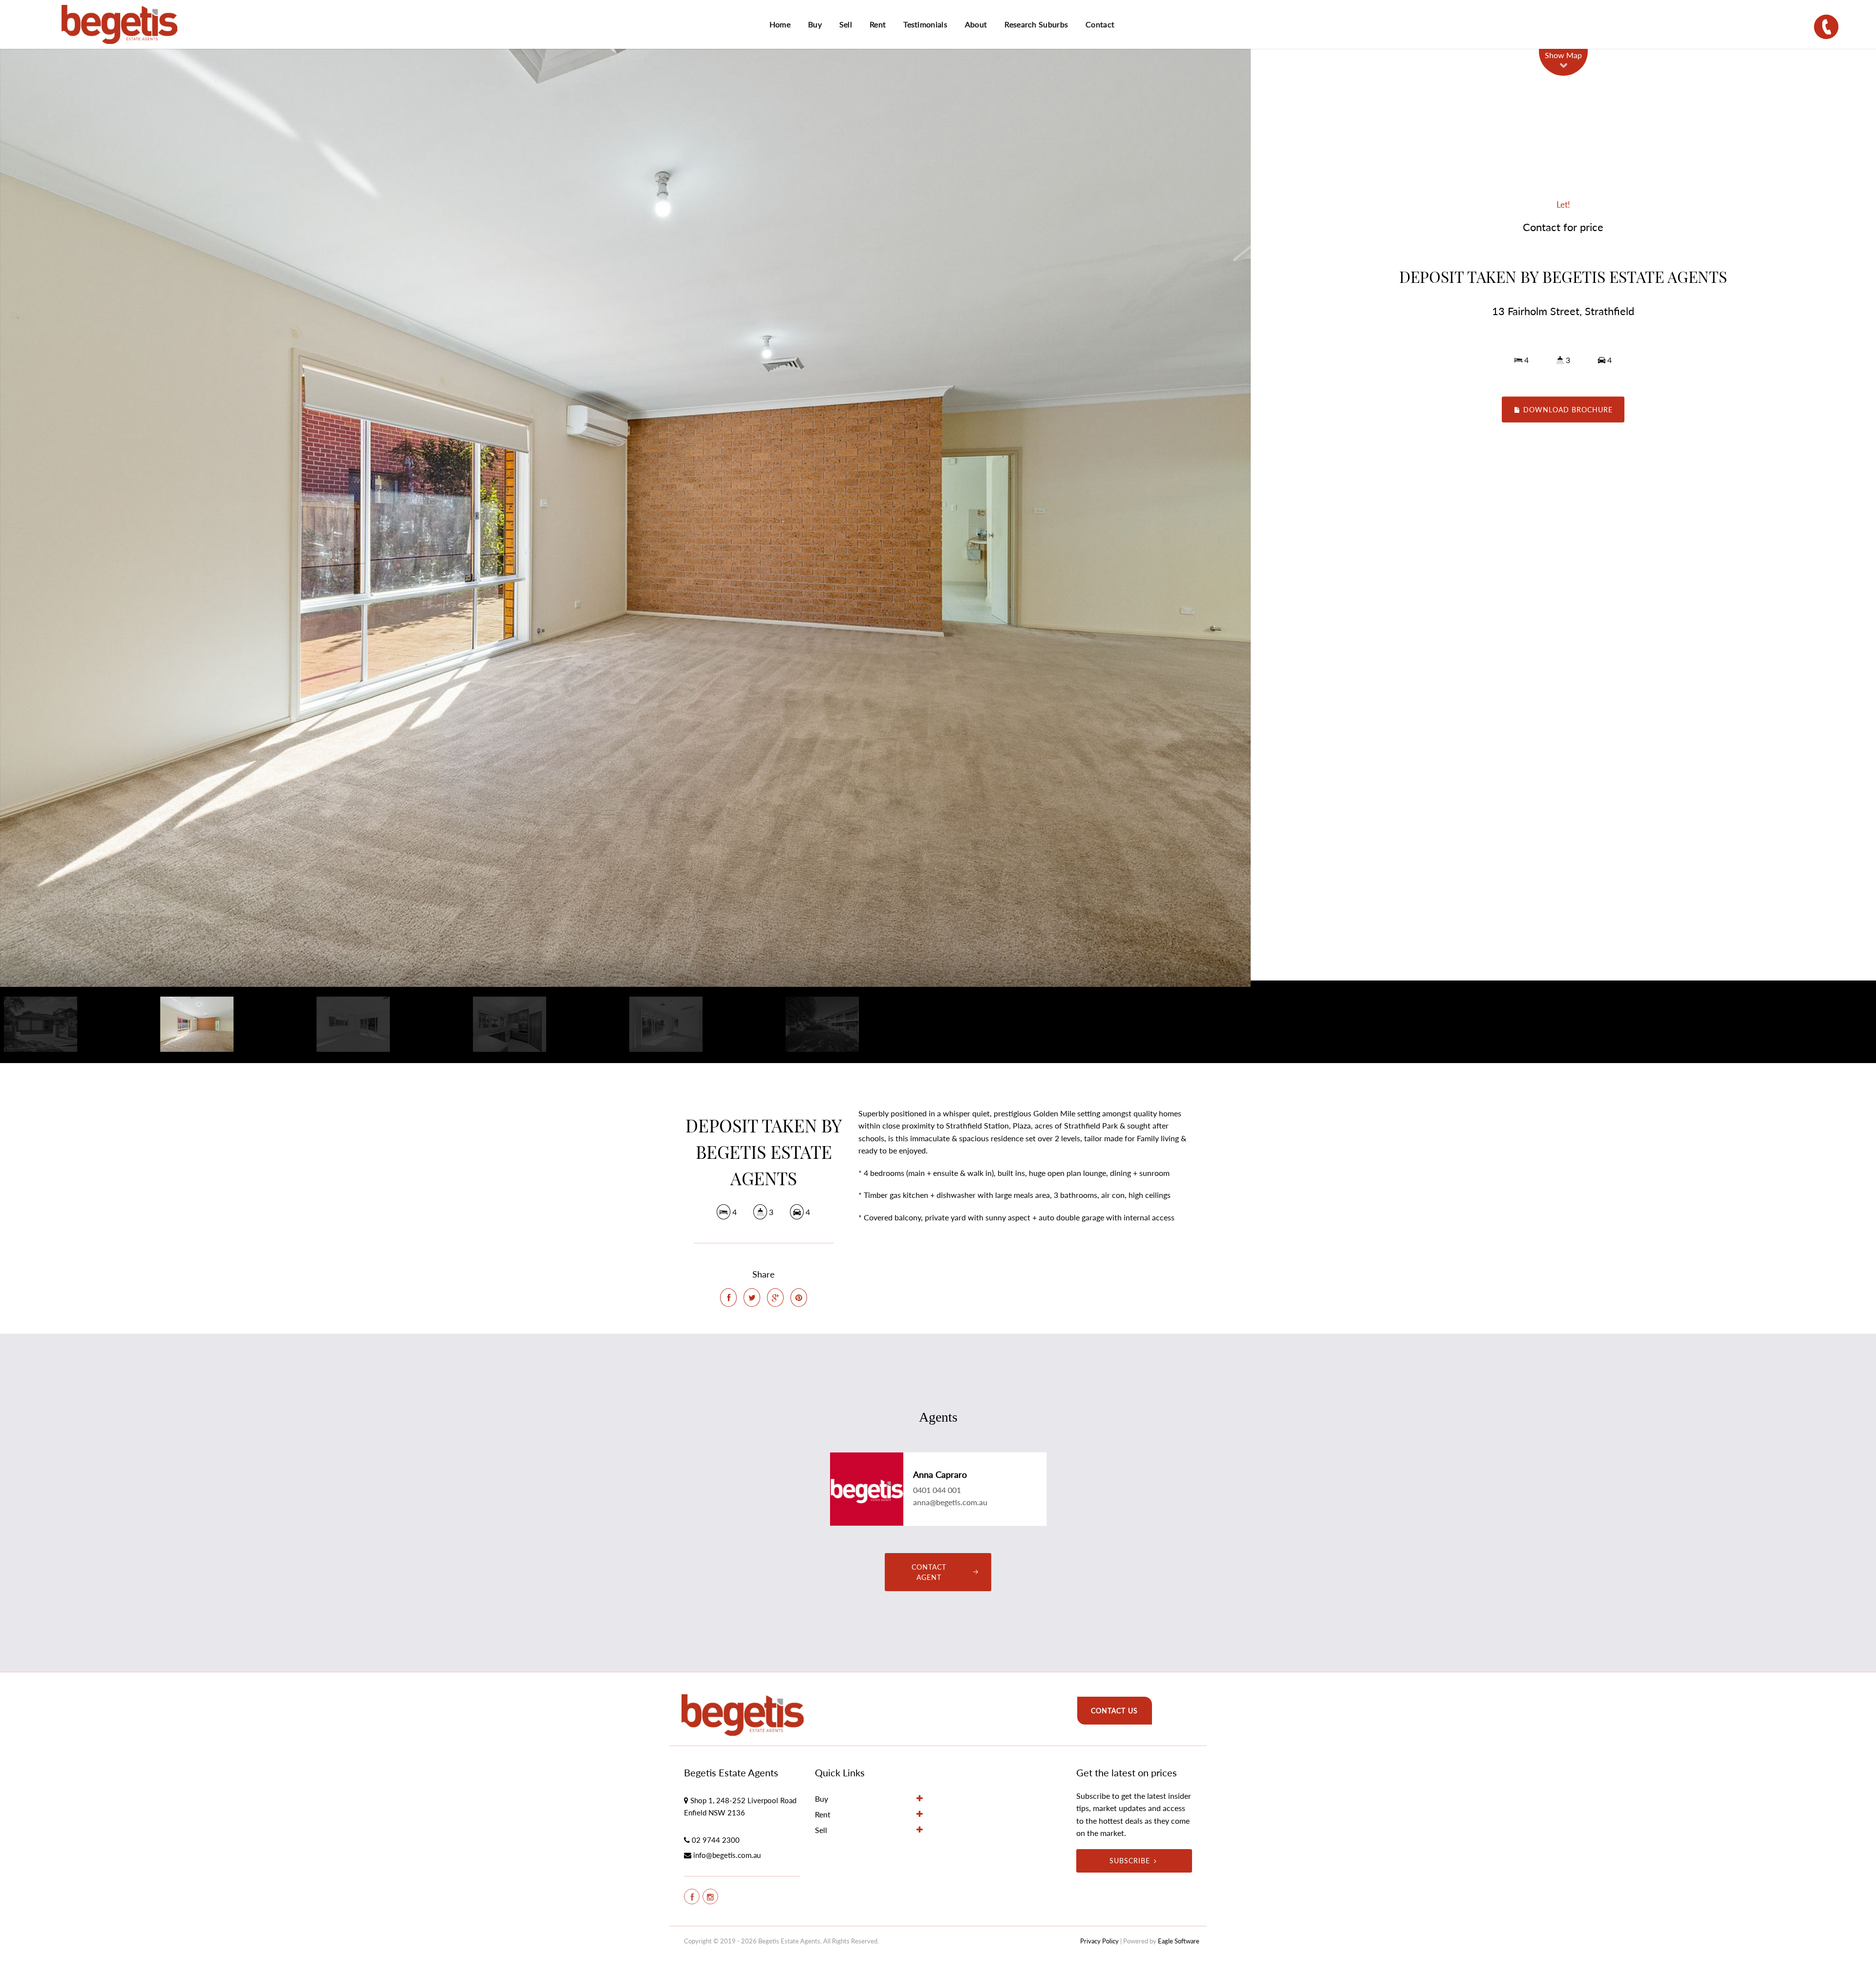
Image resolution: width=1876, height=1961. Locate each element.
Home (780, 24)
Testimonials (925, 24)
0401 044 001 (937, 1490)
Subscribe (1130, 1861)
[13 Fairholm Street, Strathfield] (625, 518)
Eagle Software (1179, 1941)
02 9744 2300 (716, 1840)
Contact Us (1114, 1711)
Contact (1100, 24)
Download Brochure (1567, 409)
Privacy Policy (1099, 1941)
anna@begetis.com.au (950, 1502)
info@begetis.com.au (727, 1855)
